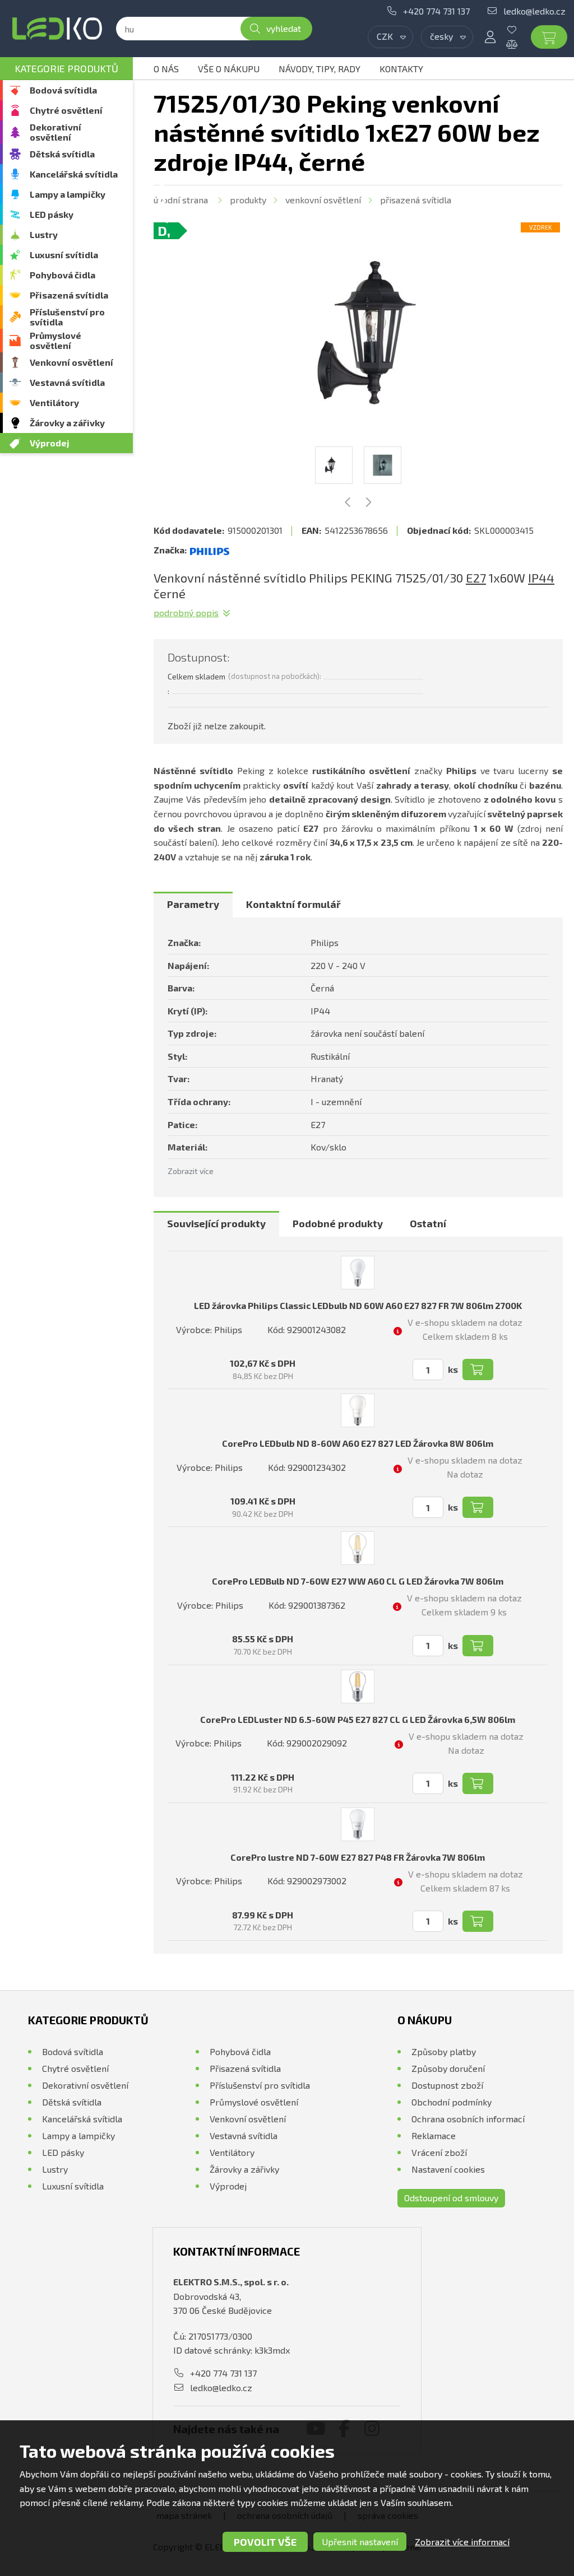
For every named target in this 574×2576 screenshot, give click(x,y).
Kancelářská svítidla (74, 174)
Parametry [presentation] (193, 904)
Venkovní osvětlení (71, 362)
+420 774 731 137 (436, 11)
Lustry (44, 234)
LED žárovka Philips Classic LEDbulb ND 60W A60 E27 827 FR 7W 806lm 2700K (358, 1305)
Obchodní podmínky (452, 2102)
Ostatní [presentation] (428, 1223)
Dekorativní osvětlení (55, 132)
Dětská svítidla (62, 154)
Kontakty (401, 69)
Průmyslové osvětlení (55, 340)
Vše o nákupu (229, 69)
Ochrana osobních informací (468, 2119)
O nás (166, 69)
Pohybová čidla (63, 275)
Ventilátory (54, 402)
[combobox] (390, 37)
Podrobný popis (186, 612)
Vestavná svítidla (67, 382)
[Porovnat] (520, 44)
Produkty (248, 200)
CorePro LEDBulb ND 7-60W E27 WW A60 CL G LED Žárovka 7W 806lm (358, 1581)
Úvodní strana (181, 200)
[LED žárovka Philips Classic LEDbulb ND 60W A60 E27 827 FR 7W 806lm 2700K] (358, 1273)
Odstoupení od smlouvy (451, 2198)
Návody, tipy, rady (320, 69)
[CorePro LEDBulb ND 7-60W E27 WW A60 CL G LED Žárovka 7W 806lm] (358, 1548)
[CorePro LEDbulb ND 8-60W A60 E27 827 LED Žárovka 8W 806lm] (358, 1410)
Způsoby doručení (448, 2068)
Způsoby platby (444, 2051)
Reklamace (434, 2135)
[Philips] (210, 550)
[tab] (193, 905)
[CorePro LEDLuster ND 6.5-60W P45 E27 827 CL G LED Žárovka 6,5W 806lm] (358, 1687)
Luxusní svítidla (64, 255)
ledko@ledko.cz (534, 11)
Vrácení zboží (439, 2152)
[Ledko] (57, 29)
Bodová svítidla (63, 90)
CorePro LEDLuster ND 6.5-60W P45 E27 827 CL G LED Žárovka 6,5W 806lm (358, 1719)
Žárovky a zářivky (67, 423)
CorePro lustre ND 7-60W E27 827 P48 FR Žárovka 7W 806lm (358, 1857)
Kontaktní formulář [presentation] (293, 904)
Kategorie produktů (66, 68)
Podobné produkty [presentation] (338, 1223)
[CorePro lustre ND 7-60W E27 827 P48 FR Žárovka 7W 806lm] (358, 1824)
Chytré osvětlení (66, 110)
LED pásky (52, 214)
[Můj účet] (490, 37)
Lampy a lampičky (68, 194)
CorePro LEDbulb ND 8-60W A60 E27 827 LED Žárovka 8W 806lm (358, 1443)
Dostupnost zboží (447, 2085)
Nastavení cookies (448, 2169)
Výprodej (50, 443)
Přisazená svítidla (69, 295)
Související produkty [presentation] (216, 1223)
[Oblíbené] (520, 30)
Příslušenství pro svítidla (67, 317)
